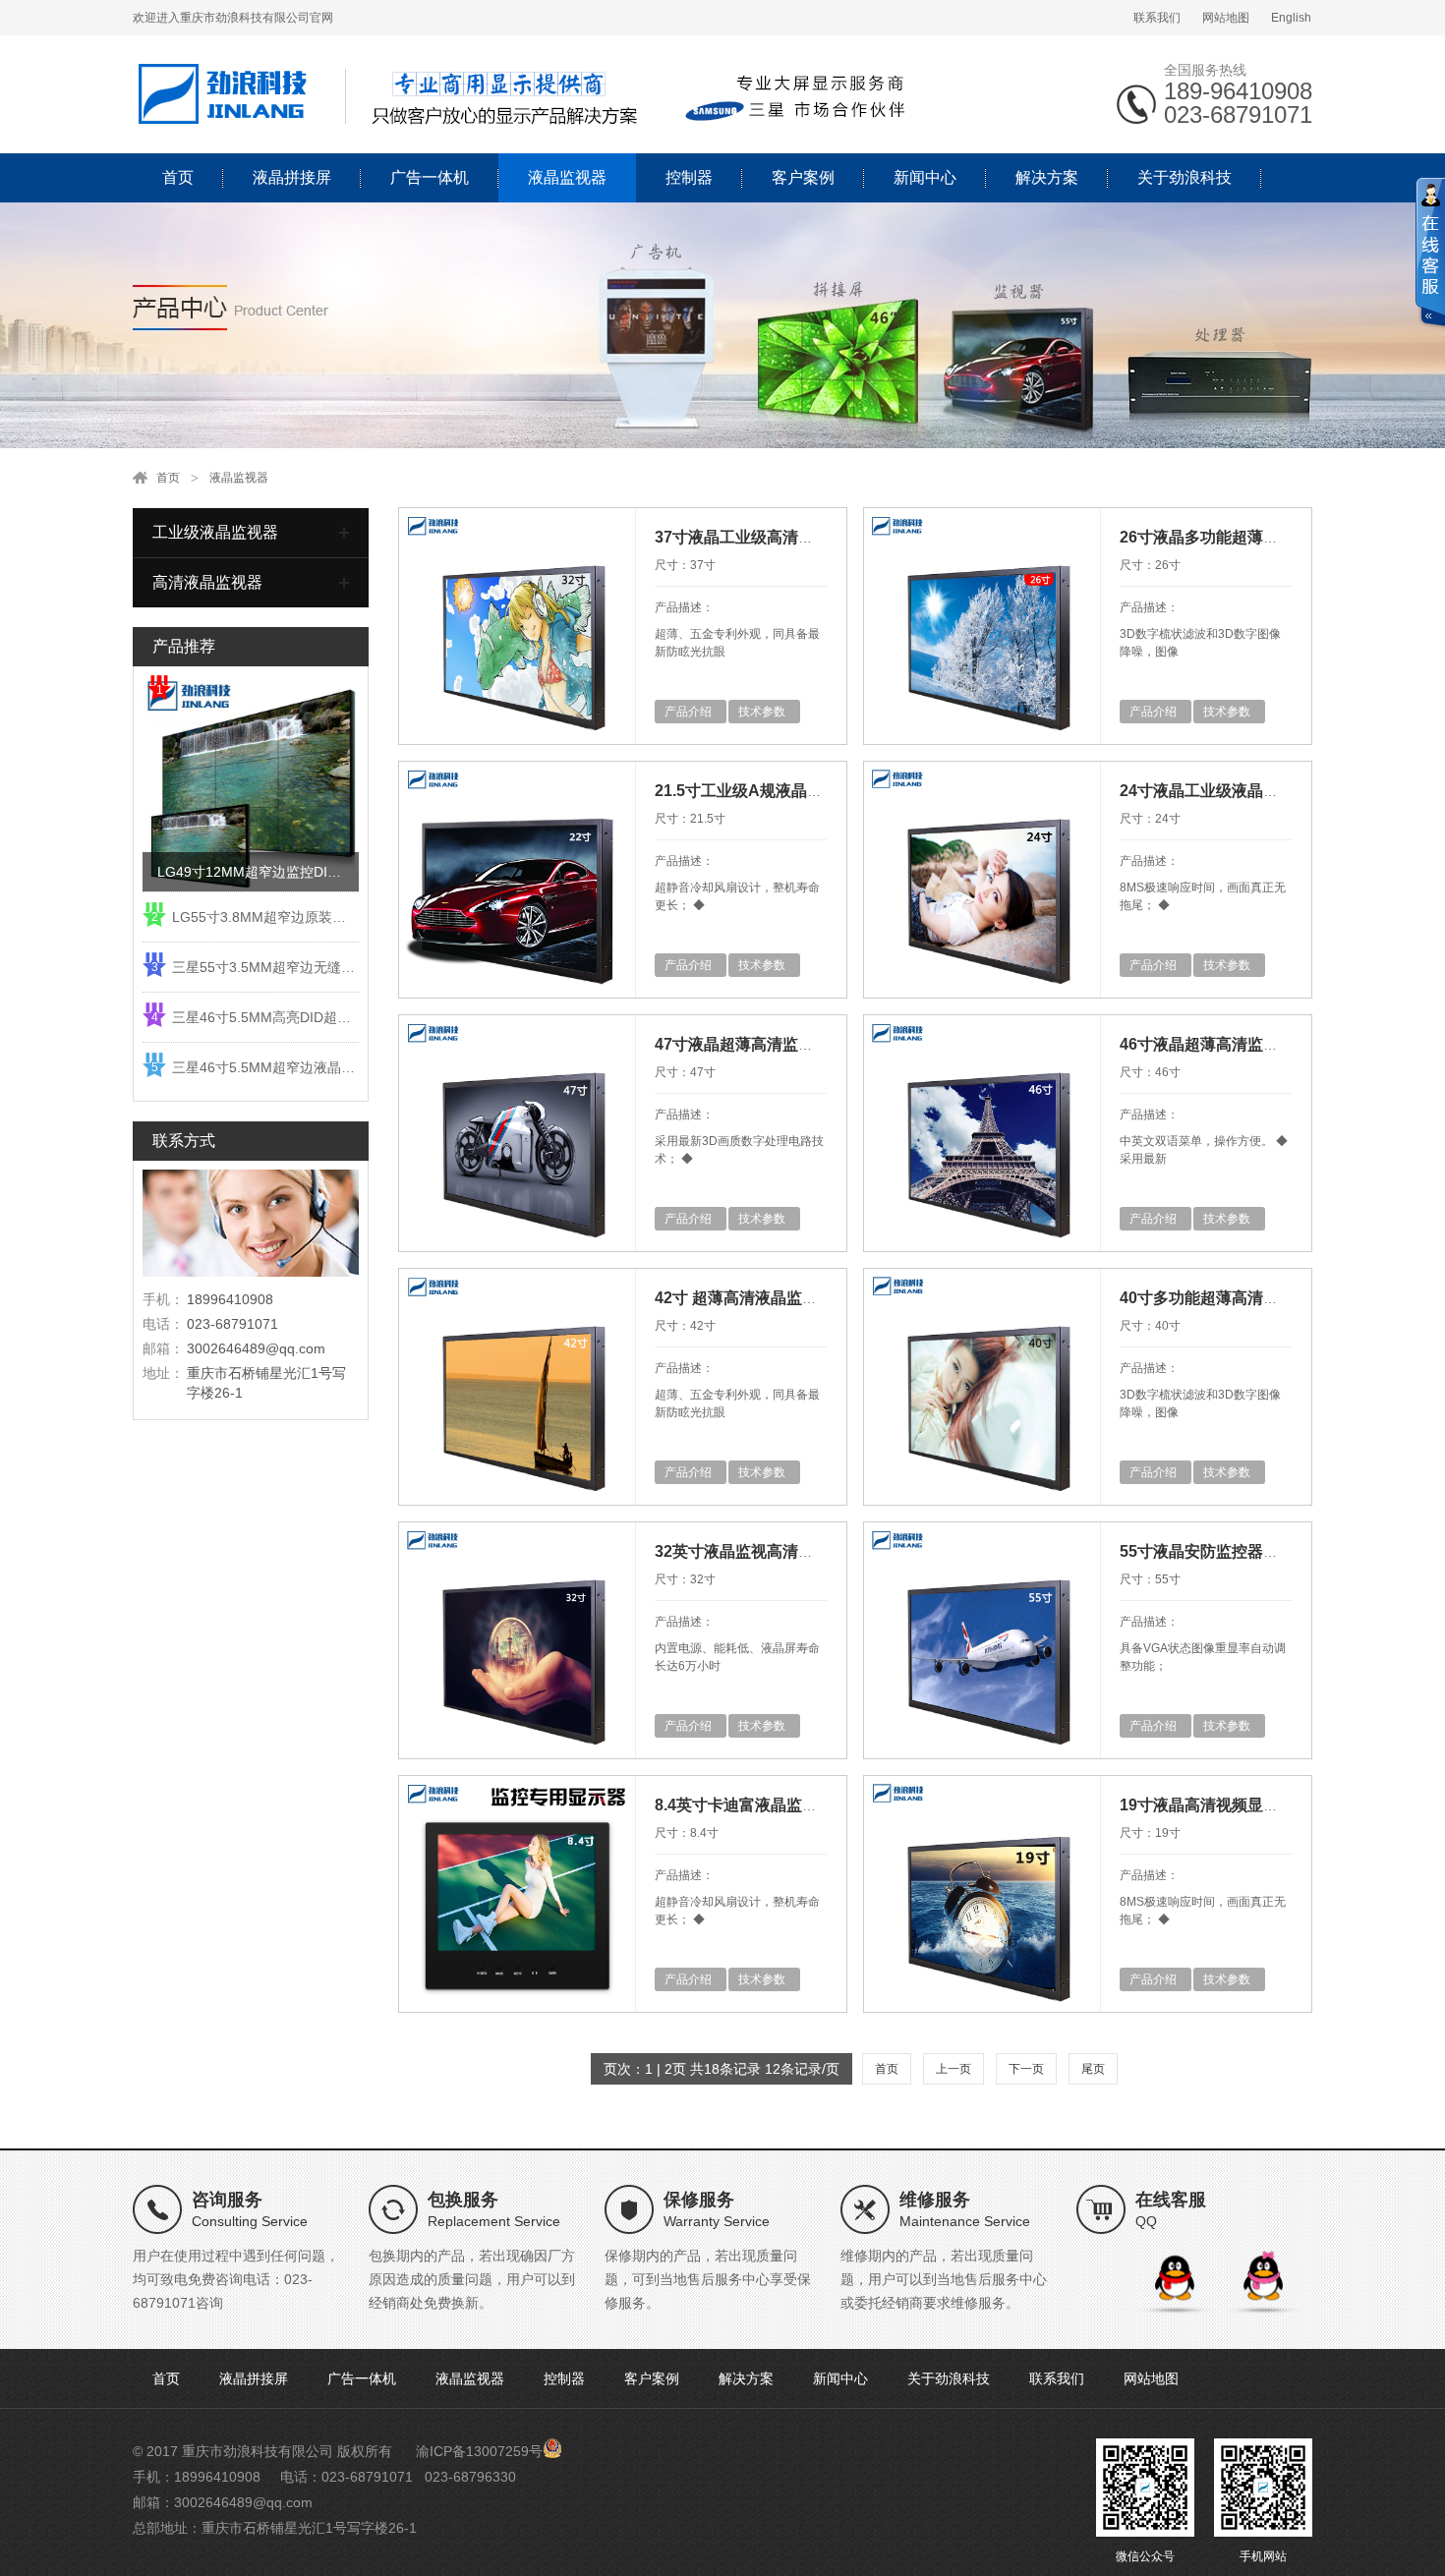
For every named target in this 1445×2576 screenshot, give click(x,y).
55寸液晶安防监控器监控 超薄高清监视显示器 (1280, 1551)
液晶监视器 (567, 177)
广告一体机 (430, 177)
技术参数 (762, 712)
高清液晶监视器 (207, 582)
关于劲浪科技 (1185, 177)
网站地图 (1226, 18)
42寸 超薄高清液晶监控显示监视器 (776, 1298)
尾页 (1093, 2069)
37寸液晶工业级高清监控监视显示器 (781, 537)
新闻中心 (925, 177)
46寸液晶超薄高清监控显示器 (1223, 1044)
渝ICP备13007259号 (479, 2451)
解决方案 (1047, 177)
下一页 (1026, 2069)
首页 (178, 177)
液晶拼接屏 (292, 177)
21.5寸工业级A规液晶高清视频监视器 (786, 791)
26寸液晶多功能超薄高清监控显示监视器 (1262, 537)
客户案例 (803, 177)
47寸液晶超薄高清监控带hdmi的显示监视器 (808, 1044)
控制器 (689, 177)
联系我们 (1157, 18)
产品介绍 (688, 712)
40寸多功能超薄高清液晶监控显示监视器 (1262, 1298)
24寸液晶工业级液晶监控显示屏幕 (1239, 791)
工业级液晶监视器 (215, 532)
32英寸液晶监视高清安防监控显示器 (781, 1551)
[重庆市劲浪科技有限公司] (526, 93)
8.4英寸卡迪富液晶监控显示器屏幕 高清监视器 (817, 1805)
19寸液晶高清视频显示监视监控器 (1239, 1805)
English (1291, 18)
